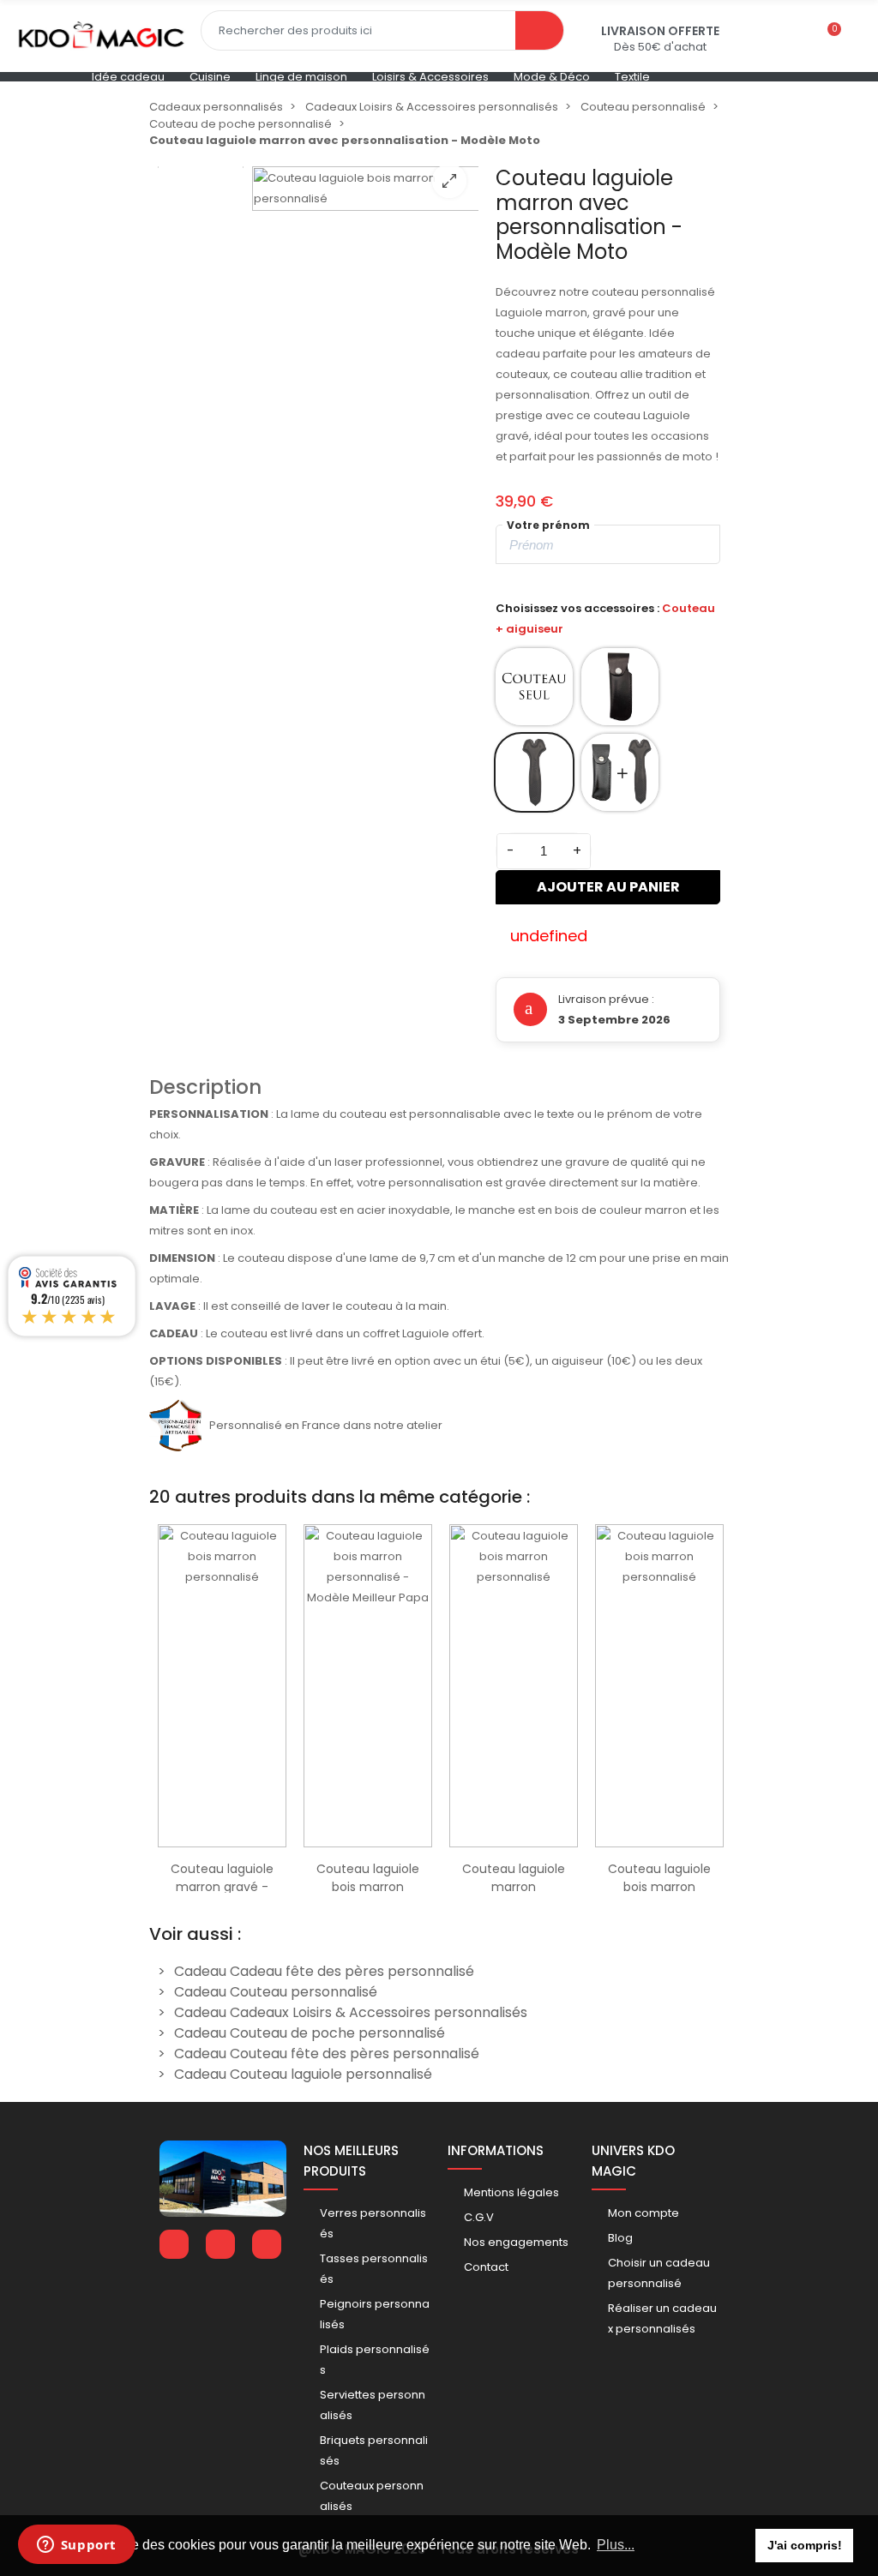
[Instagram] (267, 2244)
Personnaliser (222, 1838)
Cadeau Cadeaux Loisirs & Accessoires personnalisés (351, 2012)
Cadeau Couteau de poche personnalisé (310, 2033)
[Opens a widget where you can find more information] (76, 2546)
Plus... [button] (616, 2545)
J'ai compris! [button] (805, 2545)
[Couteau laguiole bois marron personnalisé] (366, 280)
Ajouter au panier (608, 887)
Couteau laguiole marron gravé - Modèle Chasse (222, 1887)
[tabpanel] (222, 1704)
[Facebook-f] (174, 2244)
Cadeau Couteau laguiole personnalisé (303, 2074)
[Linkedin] (220, 2244)
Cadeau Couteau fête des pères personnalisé (327, 2054)
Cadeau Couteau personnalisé (276, 1992)
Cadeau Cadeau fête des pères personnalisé (324, 1971)
